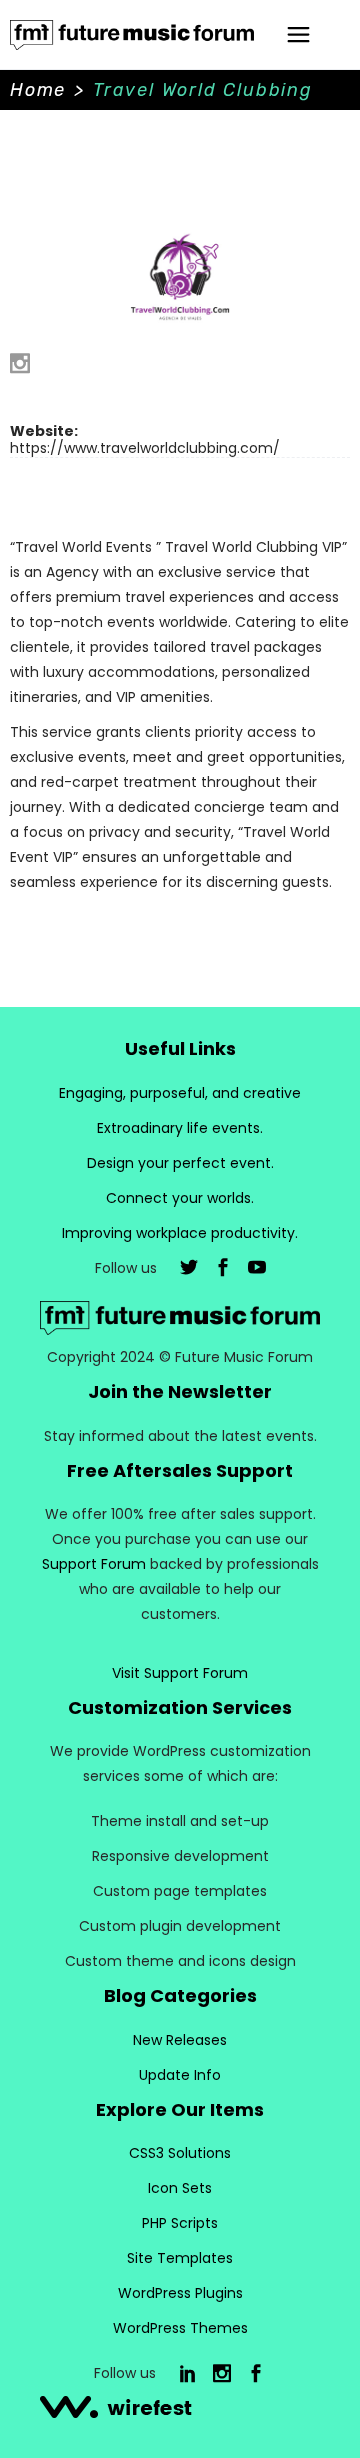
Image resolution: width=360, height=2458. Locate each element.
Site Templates (180, 2258)
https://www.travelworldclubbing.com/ (145, 448)
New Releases (180, 2040)
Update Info (180, 2075)
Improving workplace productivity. (180, 1233)
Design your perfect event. (180, 1163)
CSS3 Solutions (180, 2153)
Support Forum (94, 1564)
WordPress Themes (180, 2328)
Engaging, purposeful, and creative (180, 1093)
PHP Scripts (180, 2223)
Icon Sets (180, 2188)
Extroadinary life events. (180, 1128)
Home (38, 90)
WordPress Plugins (180, 2293)
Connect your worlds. (180, 1198)
